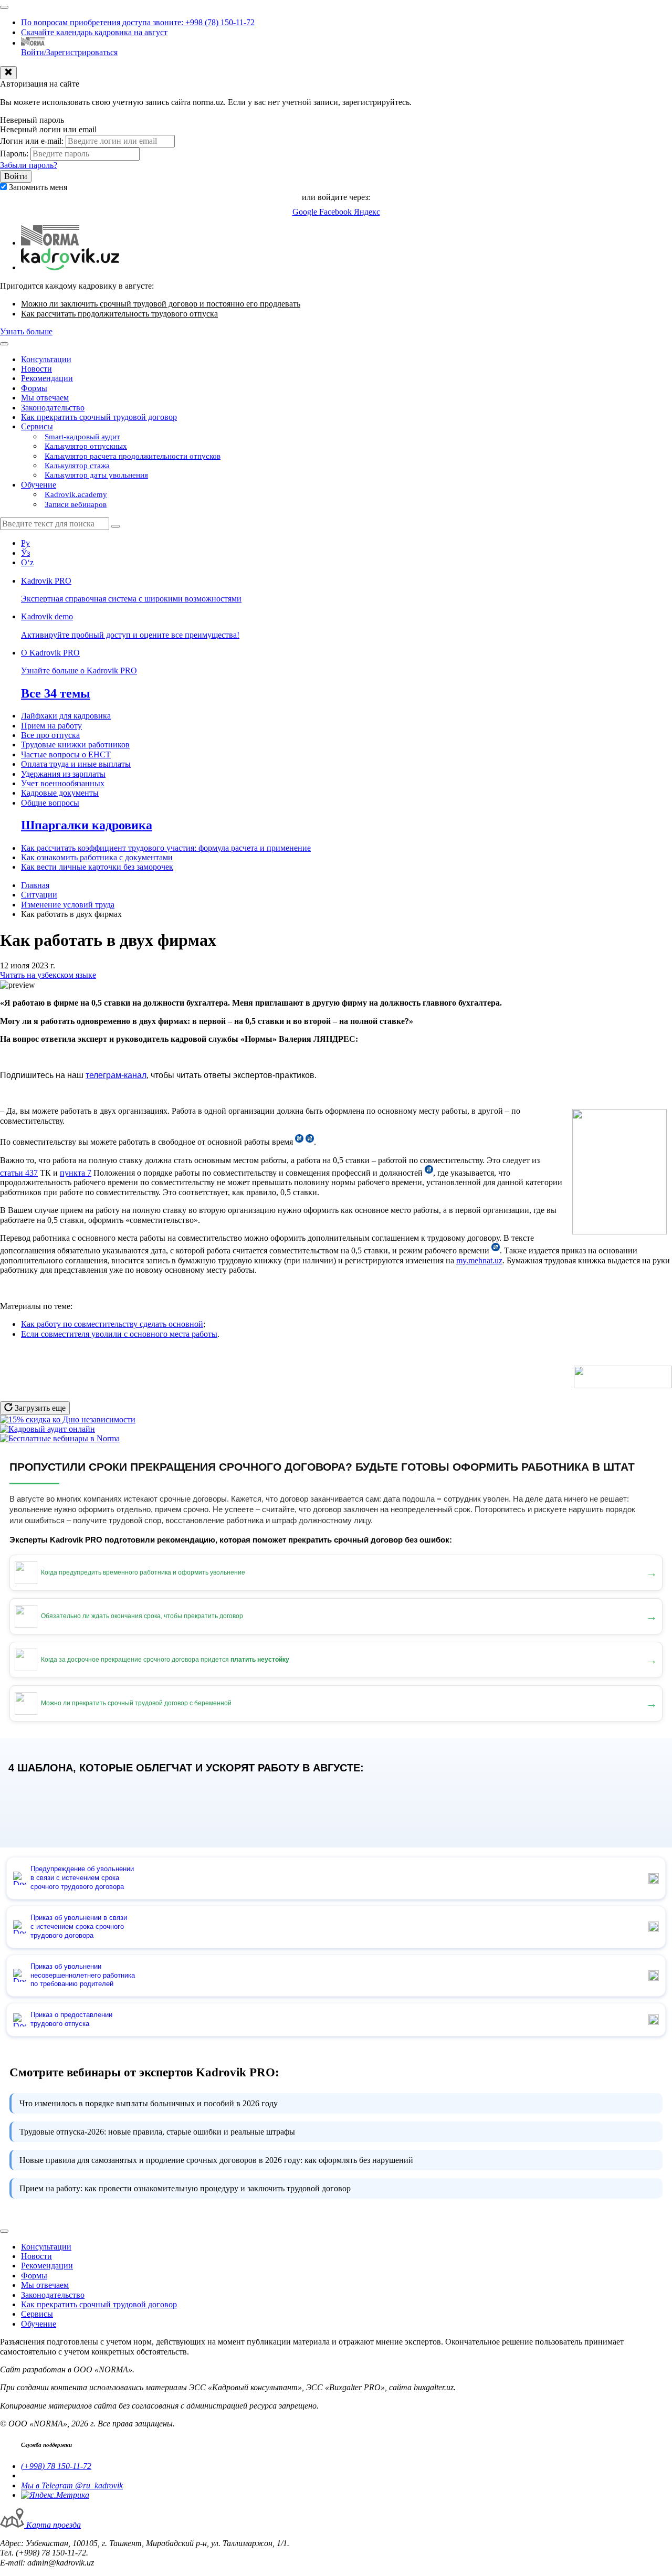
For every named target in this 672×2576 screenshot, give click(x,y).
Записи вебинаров (76, 504)
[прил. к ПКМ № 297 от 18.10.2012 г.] (429, 1173)
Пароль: (14, 154)
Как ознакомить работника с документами (97, 857)
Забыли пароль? (29, 165)
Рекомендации (47, 378)
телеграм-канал (116, 1075)
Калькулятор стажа (77, 466)
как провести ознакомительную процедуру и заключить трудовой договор (185, 2188)
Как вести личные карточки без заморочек (97, 867)
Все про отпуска (50, 735)
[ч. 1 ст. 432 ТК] (299, 1142)
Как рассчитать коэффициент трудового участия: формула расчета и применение (166, 848)
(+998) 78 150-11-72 (56, 2466)
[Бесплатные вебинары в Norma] (60, 1438)
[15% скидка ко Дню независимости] (68, 1419)
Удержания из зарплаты (63, 774)
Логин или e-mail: (32, 141)
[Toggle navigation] (4, 7)
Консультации (46, 359)
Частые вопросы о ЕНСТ (66, 754)
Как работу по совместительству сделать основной (112, 1324)
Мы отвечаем (45, 398)
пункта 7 (76, 1173)
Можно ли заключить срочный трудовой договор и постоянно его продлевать (161, 304)
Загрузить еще (39, 1408)
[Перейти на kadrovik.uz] (70, 267)
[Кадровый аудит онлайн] (48, 1429)
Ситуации (39, 895)
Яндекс (367, 212)
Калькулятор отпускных (86, 446)
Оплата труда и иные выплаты (76, 764)
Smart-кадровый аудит (82, 437)
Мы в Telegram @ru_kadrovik (72, 2485)
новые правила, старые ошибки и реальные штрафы (157, 2132)
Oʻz (27, 562)
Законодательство (53, 408)
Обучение (39, 485)
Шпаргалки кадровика (87, 825)
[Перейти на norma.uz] (50, 243)
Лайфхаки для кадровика (66, 716)
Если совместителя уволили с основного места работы (119, 1334)
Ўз (25, 553)
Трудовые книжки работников (75, 745)
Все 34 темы (56, 693)
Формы (34, 388)
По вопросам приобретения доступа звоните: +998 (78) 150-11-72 (138, 22)
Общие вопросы (50, 803)
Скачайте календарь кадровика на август (94, 32)
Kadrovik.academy (76, 494)
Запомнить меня (38, 187)
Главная (35, 885)
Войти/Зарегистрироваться (69, 52)
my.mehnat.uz (479, 1260)
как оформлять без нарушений (216, 2160)
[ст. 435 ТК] (496, 1250)
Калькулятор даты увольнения (96, 475)
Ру (25, 543)
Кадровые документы (60, 793)
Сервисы (37, 426)
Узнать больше (26, 331)
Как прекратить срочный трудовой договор (99, 417)
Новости (36, 369)
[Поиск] (115, 526)
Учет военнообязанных (63, 783)
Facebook (337, 212)
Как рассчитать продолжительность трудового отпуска (119, 314)
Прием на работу (51, 726)
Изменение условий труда (68, 905)
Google (306, 212)
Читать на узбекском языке (48, 975)
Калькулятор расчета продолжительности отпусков (133, 456)
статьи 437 (19, 1173)
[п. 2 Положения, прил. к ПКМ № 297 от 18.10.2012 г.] (310, 1142)
